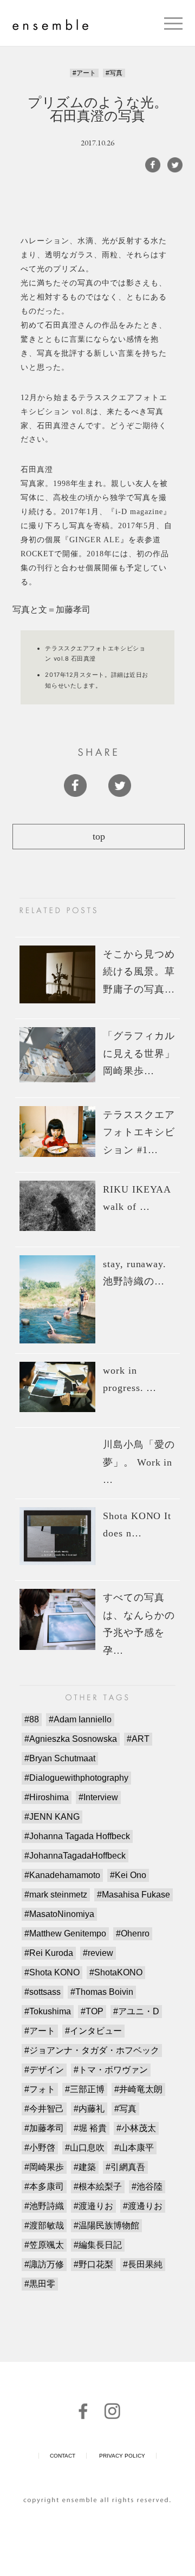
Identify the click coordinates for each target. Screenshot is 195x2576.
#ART (138, 1739)
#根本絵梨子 (98, 2186)
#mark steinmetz (56, 1895)
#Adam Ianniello (80, 1719)
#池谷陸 (147, 2186)
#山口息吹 (85, 2148)
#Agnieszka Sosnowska (71, 1739)
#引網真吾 (125, 2167)
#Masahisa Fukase (134, 1895)
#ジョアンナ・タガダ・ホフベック (92, 2050)
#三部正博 (85, 2089)
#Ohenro (133, 1933)
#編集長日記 (98, 2245)
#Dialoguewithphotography (76, 1778)
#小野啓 (40, 2148)
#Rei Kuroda (49, 1953)
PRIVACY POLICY (122, 2456)
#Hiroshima (47, 1797)
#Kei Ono (128, 1875)
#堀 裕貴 (90, 2128)
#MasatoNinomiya (59, 1914)
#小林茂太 (136, 2128)
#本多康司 (44, 2186)
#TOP (92, 2011)
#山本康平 (134, 2148)
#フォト (40, 2089)
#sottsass (43, 1992)
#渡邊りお (143, 2206)
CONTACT (63, 2456)
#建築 (85, 2167)
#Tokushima (48, 2011)
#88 (32, 1719)
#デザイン (44, 2070)
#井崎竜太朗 (138, 2089)
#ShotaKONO (116, 1972)
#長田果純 (143, 2264)
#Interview (98, 1797)
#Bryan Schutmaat (60, 1758)
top (99, 836)
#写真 (114, 73)
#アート (84, 73)
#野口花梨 (93, 2264)
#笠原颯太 (44, 2245)
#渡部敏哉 (44, 2225)
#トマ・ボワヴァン (111, 2070)
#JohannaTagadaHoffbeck (75, 1856)
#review (98, 1953)
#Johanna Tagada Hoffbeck (77, 1836)
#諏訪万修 (44, 2264)
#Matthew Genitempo (65, 1933)
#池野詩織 (44, 2206)
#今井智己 (44, 2109)
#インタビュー (93, 2031)
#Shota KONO (52, 1972)
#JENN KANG (52, 1817)
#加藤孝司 (44, 2128)
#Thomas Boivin (102, 1992)
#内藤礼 (89, 2109)
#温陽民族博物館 (106, 2225)
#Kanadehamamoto (62, 1875)
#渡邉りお (93, 2206)
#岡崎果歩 (44, 2167)
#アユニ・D (136, 2011)
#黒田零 (40, 2284)
